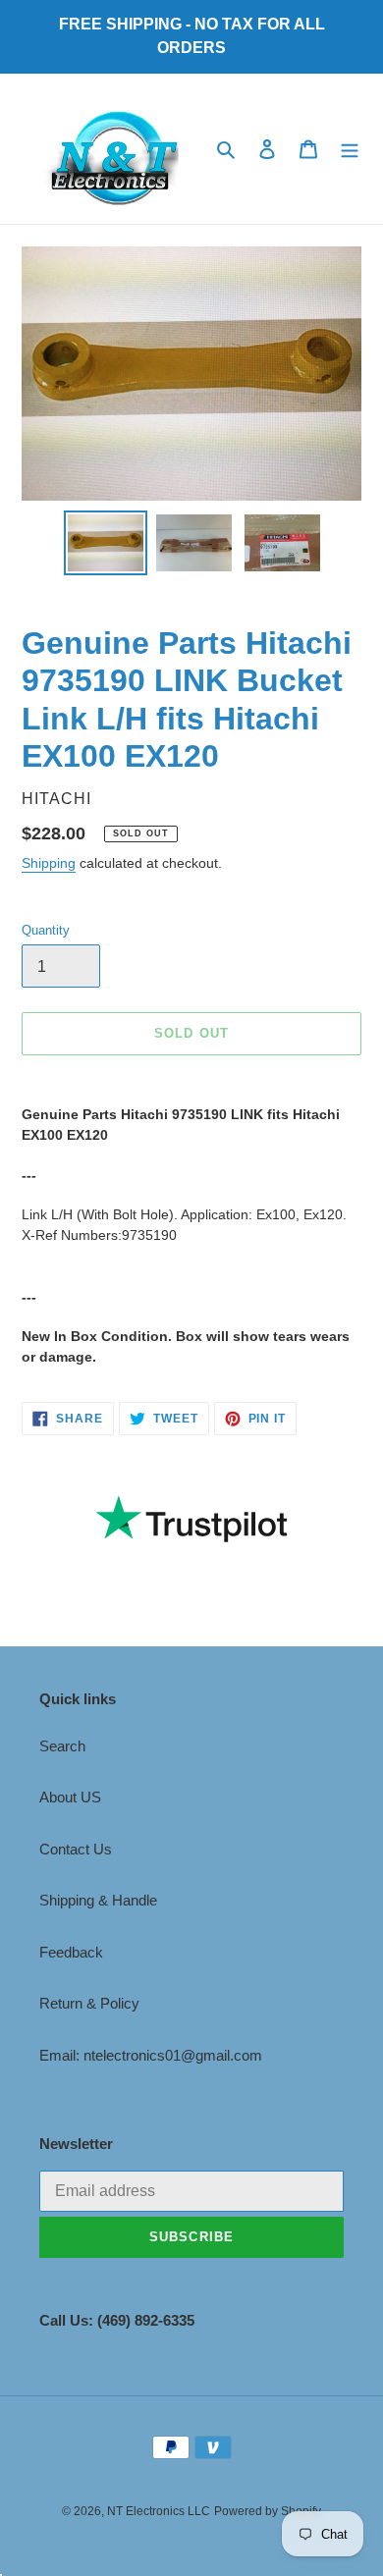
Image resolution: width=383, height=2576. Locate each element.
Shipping (49, 863)
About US (70, 1797)
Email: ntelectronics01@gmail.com (151, 2055)
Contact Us (76, 1849)
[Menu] (350, 149)
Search (62, 1746)
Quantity (46, 930)
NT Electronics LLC (159, 2511)
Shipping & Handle (98, 1900)
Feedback (71, 1952)
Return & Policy (89, 2003)
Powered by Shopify (268, 2511)
